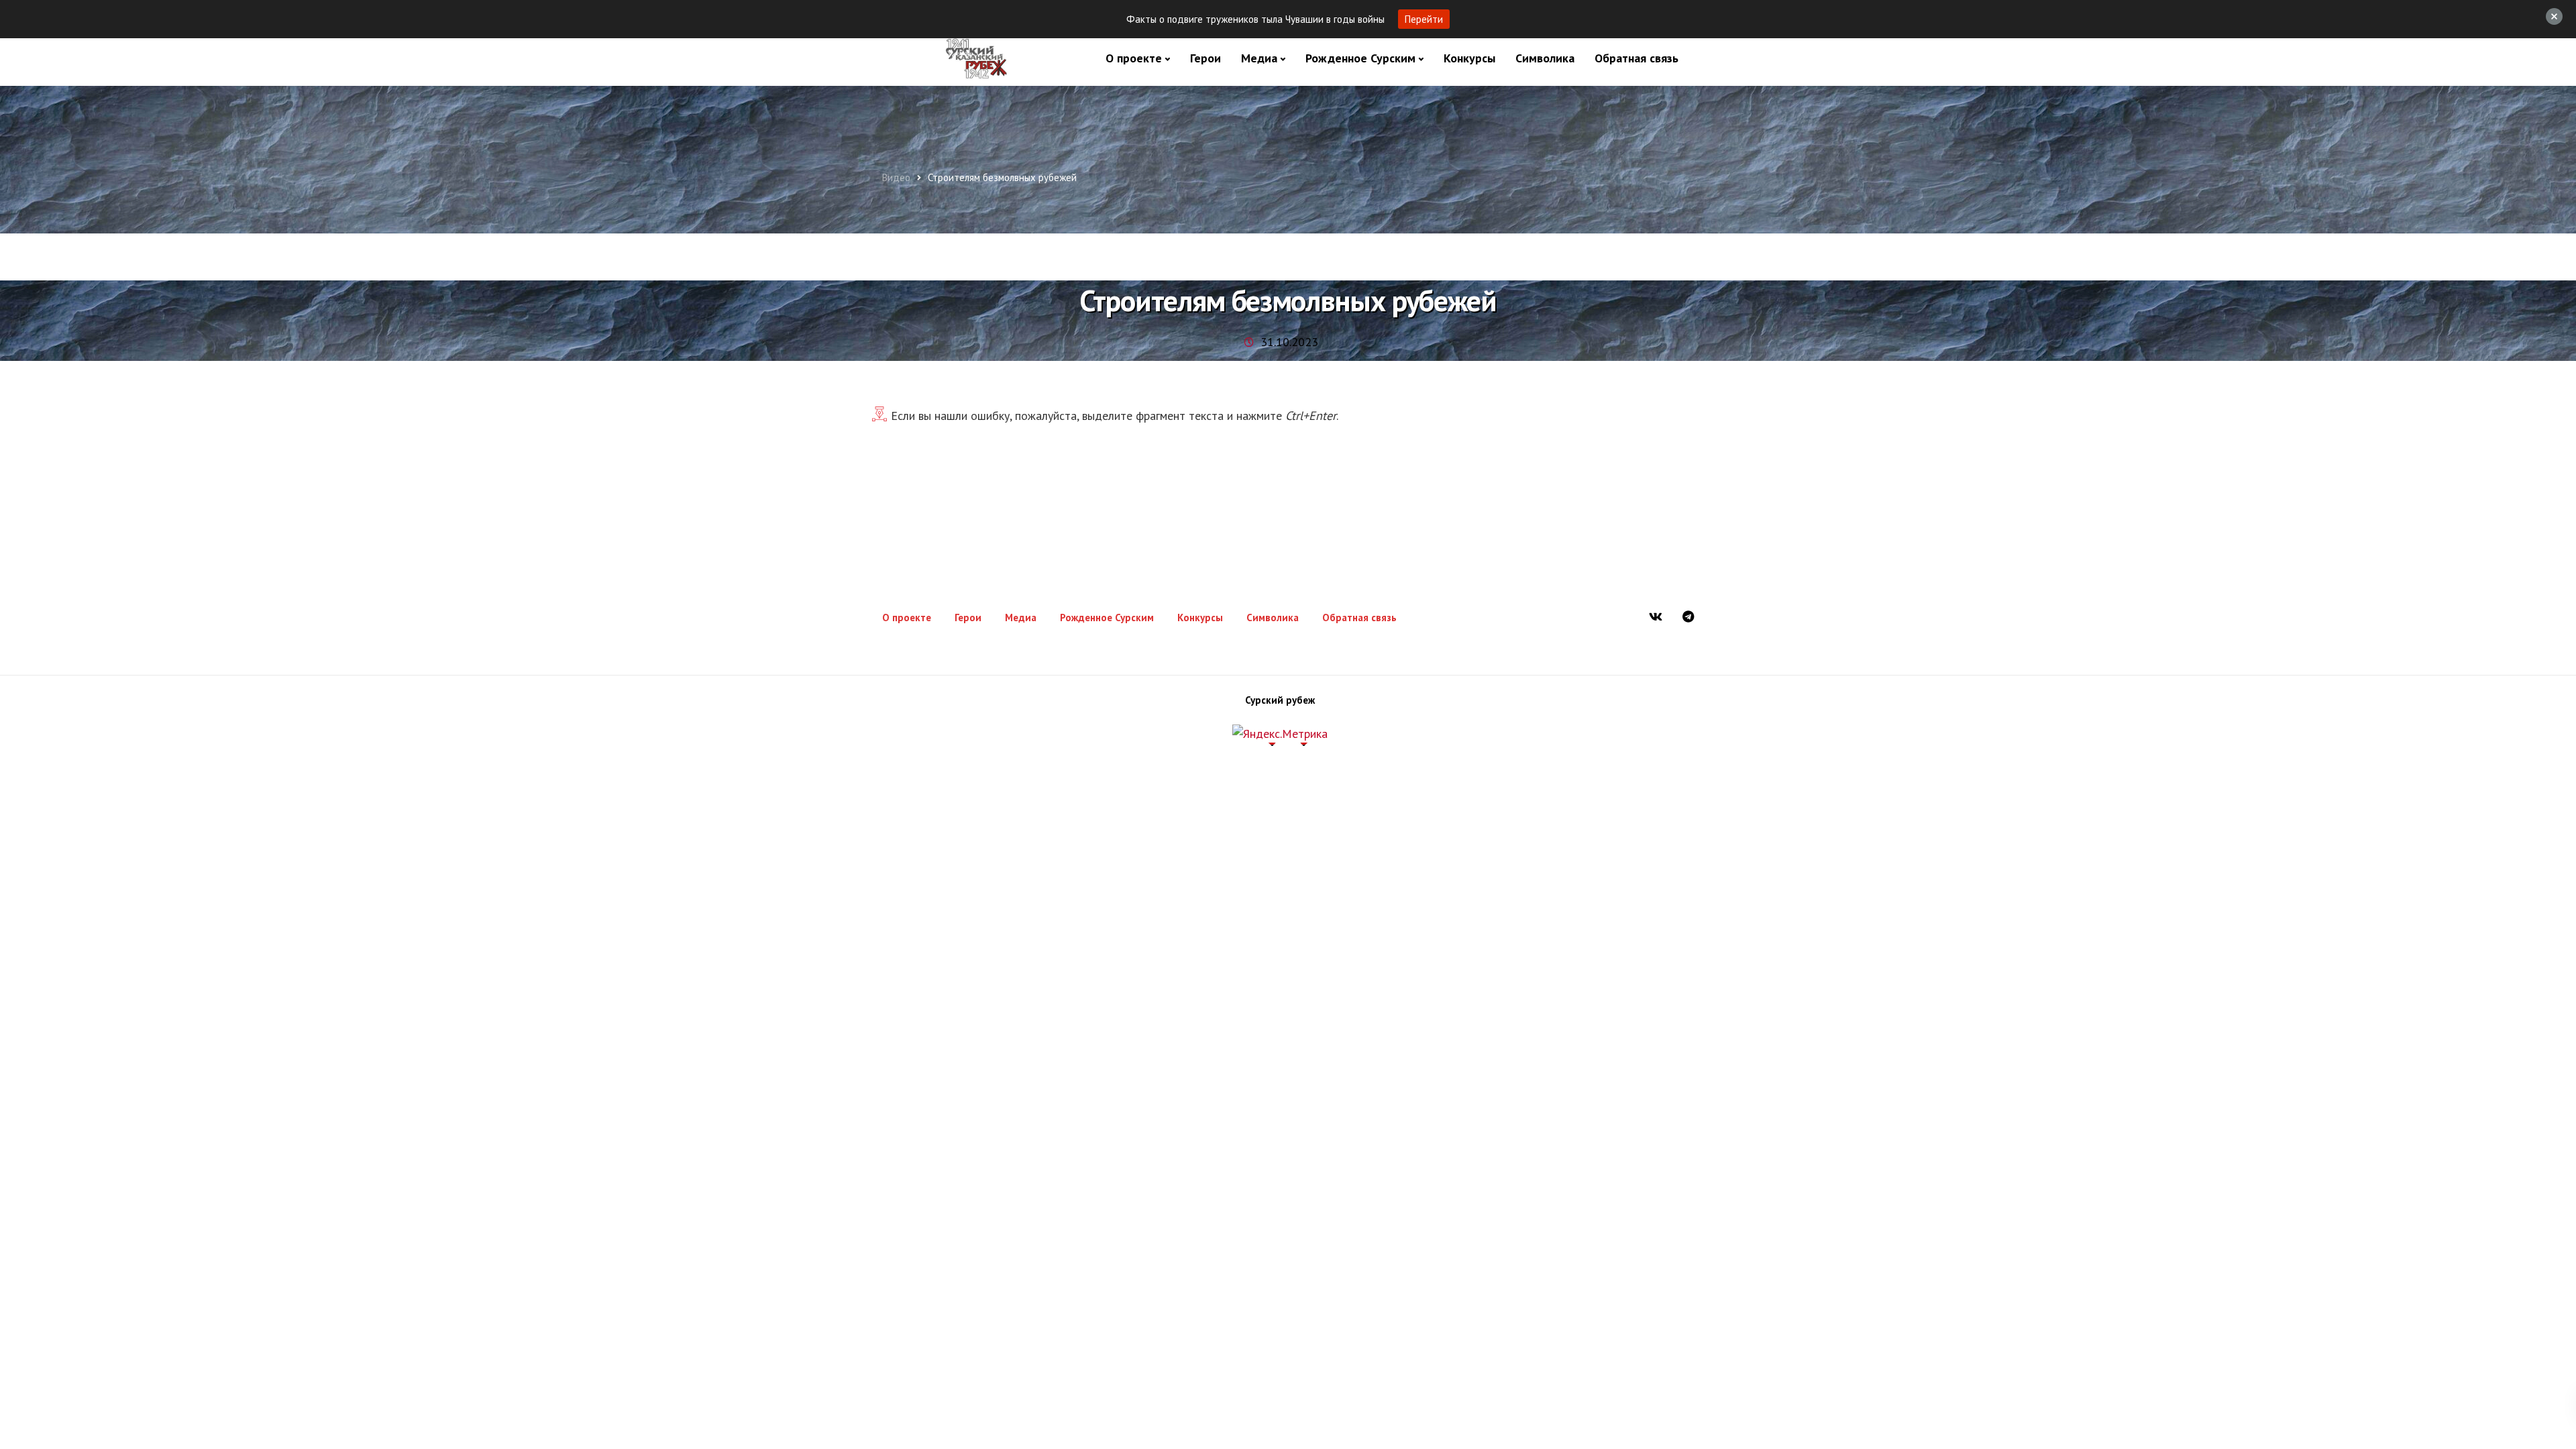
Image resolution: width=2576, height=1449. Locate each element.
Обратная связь (1636, 58)
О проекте (1134, 58)
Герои (1205, 58)
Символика (1545, 58)
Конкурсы (1469, 58)
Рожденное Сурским (1360, 58)
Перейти (1424, 19)
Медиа (1259, 58)
